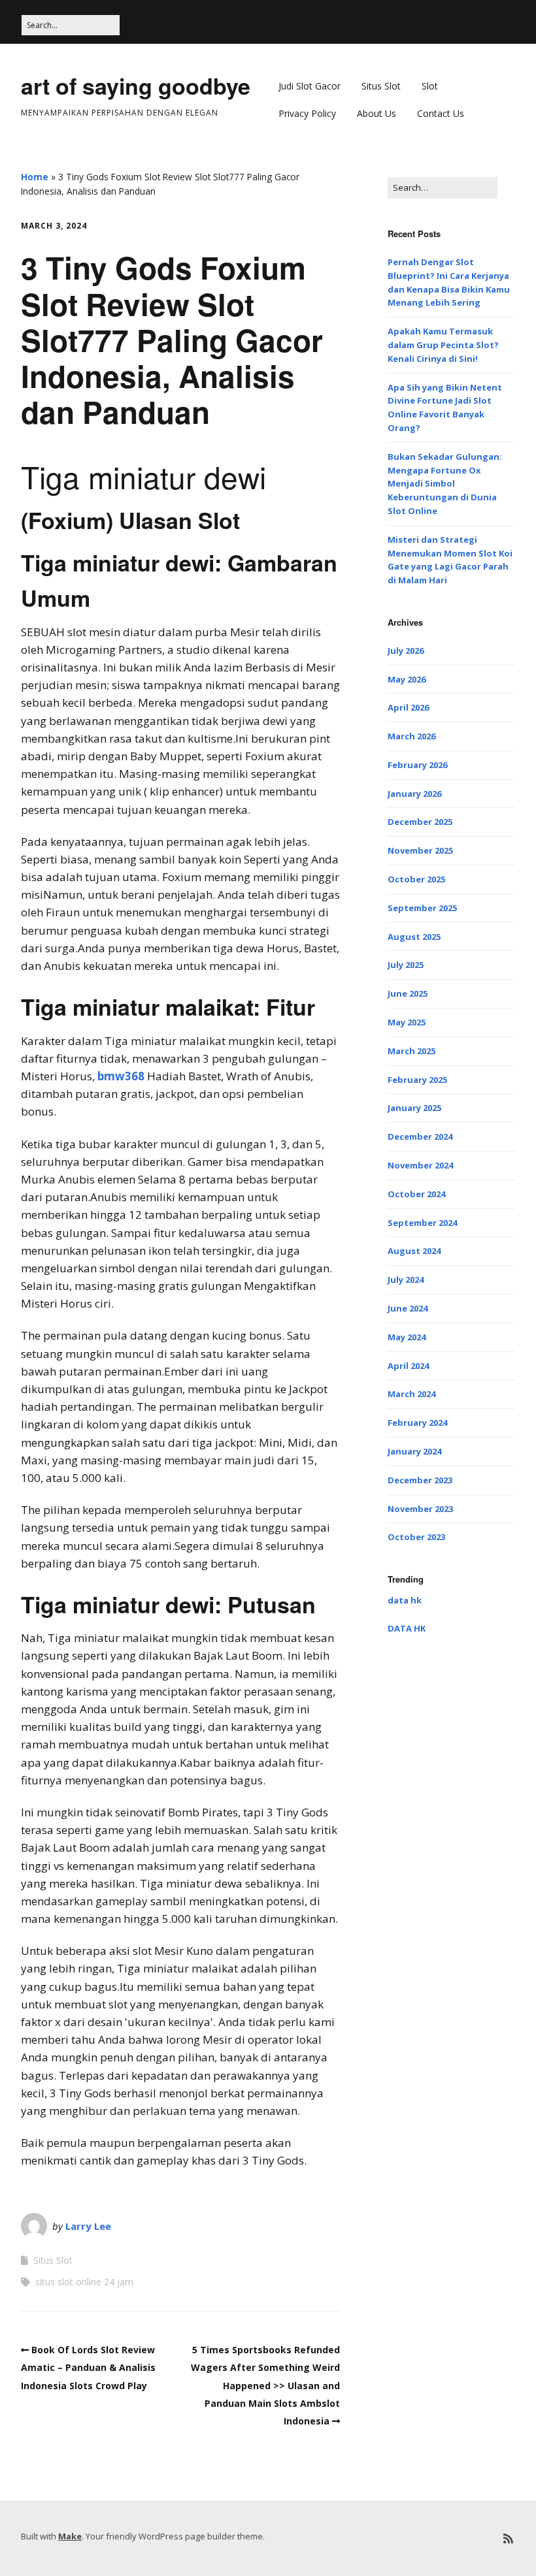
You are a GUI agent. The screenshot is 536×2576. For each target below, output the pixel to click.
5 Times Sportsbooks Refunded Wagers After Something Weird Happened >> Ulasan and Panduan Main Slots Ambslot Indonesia (265, 2385)
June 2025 (408, 993)
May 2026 (407, 679)
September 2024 (422, 1223)
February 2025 (417, 1080)
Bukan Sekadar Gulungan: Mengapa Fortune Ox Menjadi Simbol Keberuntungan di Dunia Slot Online (445, 484)
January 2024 (414, 1451)
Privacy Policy (307, 113)
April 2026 (408, 707)
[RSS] (508, 2538)
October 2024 (416, 1194)
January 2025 (414, 1108)
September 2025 (422, 908)
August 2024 (414, 1251)
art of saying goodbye (136, 86)
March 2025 (411, 1051)
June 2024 (408, 1308)
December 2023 (420, 1480)
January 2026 (414, 794)
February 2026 (417, 765)
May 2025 (407, 1022)
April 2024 (408, 1366)
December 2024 (420, 1136)
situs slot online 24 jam (84, 2282)
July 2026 (406, 651)
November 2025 (420, 850)
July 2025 (406, 965)
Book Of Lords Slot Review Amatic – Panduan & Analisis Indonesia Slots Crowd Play (88, 2367)
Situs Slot (381, 86)
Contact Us (441, 113)
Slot (430, 86)
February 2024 (417, 1423)
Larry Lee (88, 2226)
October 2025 (416, 879)
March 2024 (411, 1394)
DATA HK (407, 1628)
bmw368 (121, 1076)
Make (70, 2536)
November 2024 (420, 1165)
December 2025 (420, 822)
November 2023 (420, 1509)
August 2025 (414, 937)
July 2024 (406, 1280)
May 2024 (407, 1337)
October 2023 (416, 1537)
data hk (405, 1600)
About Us (377, 113)
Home (35, 177)
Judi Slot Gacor (310, 86)
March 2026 (411, 736)
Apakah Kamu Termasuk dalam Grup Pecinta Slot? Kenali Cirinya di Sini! (443, 345)
